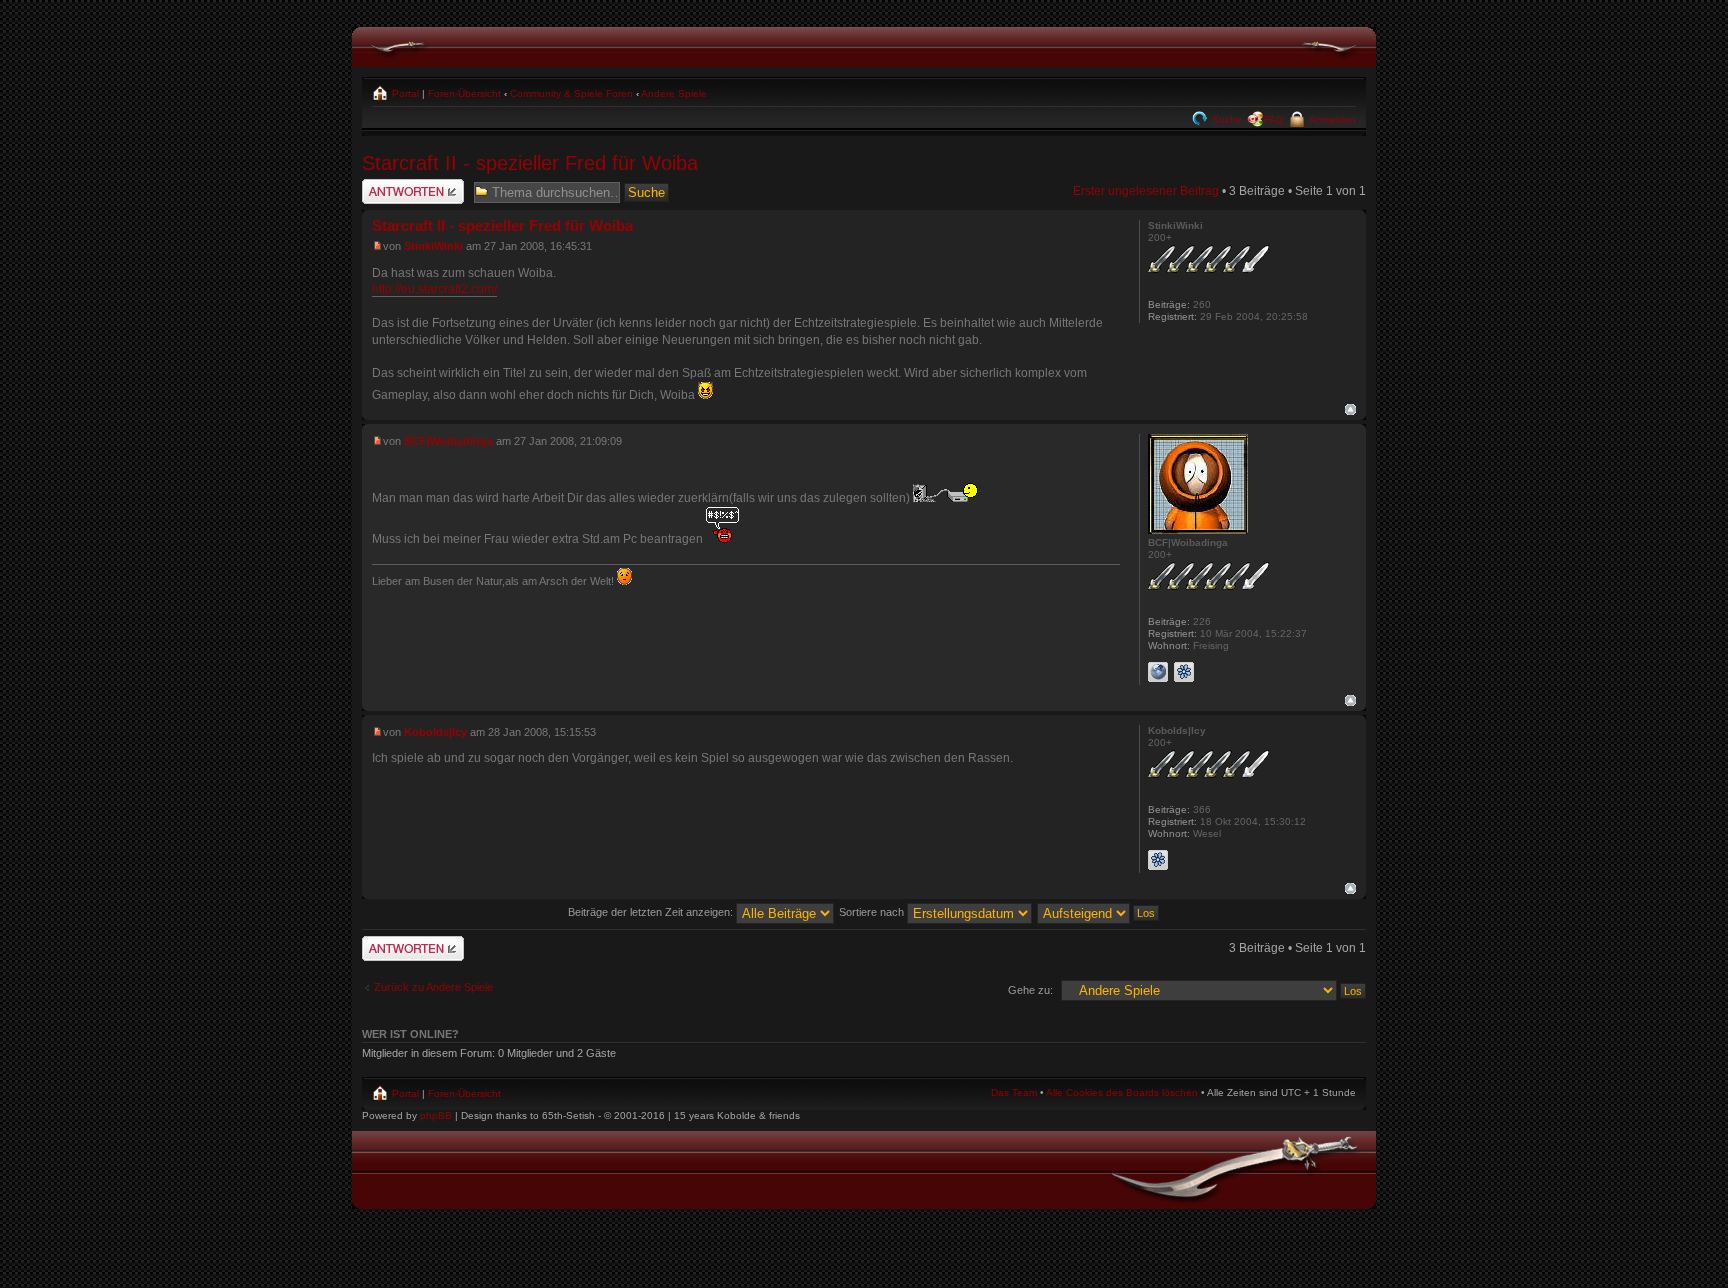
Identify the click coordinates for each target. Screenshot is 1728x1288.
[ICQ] (1184, 672)
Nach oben (1350, 409)
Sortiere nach (873, 912)
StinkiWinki (433, 246)
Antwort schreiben (411, 186)
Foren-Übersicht (464, 93)
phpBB (436, 1115)
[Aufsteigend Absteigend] (1099, 912)
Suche (1225, 119)
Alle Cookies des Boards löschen (1122, 1092)
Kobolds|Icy (435, 732)
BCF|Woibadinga (448, 441)
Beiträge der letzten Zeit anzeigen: (652, 912)
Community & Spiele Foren (571, 93)
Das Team (1014, 1092)
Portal (404, 93)
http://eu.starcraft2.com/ (434, 289)
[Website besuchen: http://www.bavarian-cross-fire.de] (1158, 672)
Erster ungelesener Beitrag (1146, 191)
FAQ (1274, 119)
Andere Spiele (674, 93)
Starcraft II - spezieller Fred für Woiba (530, 163)
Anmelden (1331, 119)
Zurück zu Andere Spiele (433, 987)
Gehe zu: (1030, 990)
